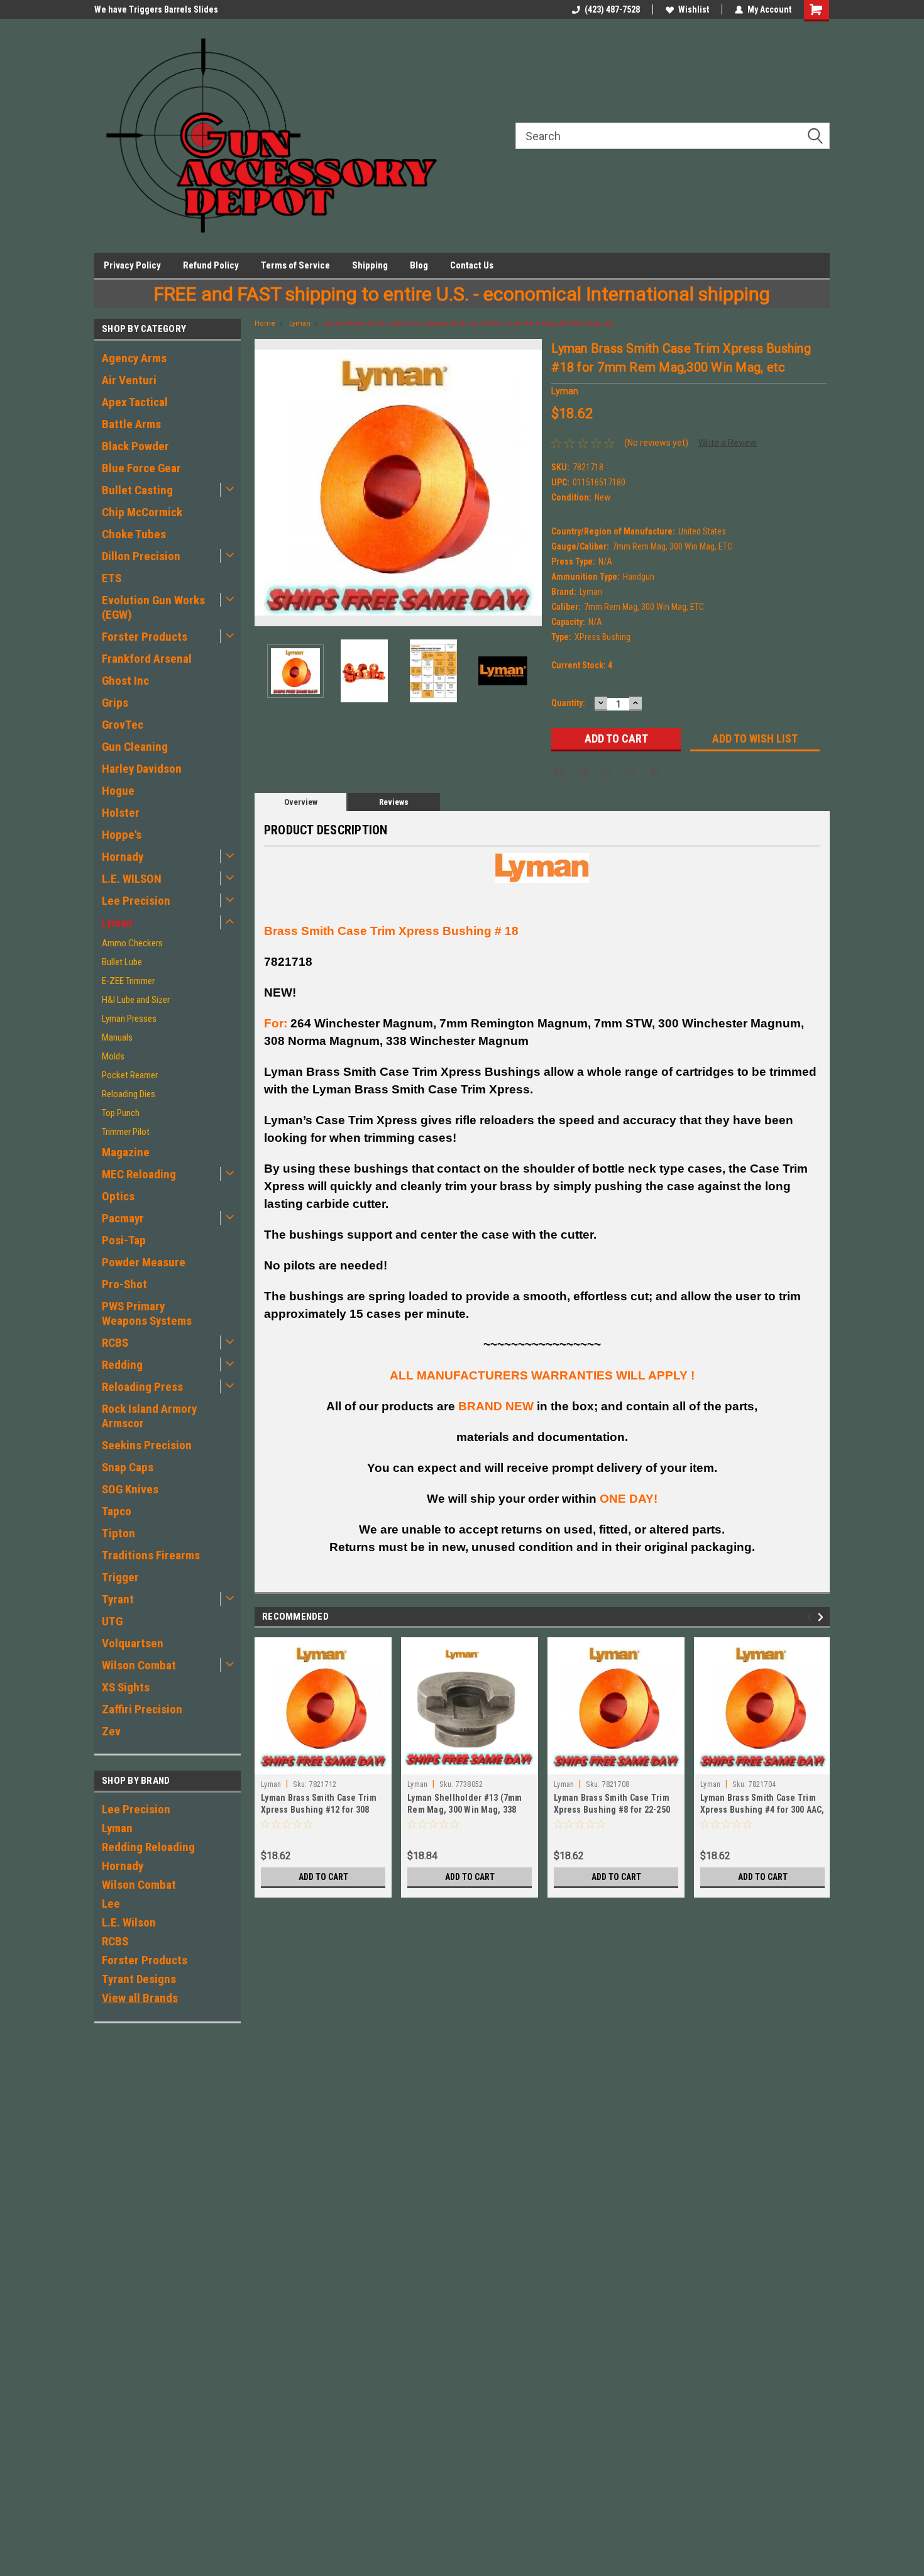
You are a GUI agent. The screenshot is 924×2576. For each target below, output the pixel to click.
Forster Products (145, 637)
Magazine (126, 1152)
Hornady (123, 857)
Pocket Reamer (130, 1075)
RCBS (115, 1343)
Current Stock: (582, 665)
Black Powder (135, 446)
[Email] (583, 773)
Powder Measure (144, 1262)
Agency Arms (134, 358)
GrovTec (123, 725)
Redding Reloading (148, 1847)
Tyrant (118, 1599)
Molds (113, 1056)
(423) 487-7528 (612, 9)
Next (529, 483)
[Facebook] (559, 773)
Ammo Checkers (132, 943)
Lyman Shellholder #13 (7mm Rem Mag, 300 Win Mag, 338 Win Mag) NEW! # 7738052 (465, 1810)
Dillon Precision (141, 556)
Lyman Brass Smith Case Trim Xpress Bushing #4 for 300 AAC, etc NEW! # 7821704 (762, 1810)
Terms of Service (295, 265)
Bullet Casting (137, 490)
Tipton (118, 1533)
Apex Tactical (135, 402)
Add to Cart (323, 1877)
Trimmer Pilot (126, 1132)
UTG (112, 1621)
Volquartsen (133, 1643)
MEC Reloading (139, 1174)
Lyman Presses (129, 1019)
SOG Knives (130, 1489)
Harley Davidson (142, 769)
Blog (419, 265)
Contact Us (472, 265)
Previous (267, 483)
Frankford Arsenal (147, 659)
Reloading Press (142, 1387)
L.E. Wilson (129, 1922)
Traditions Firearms (151, 1555)
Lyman (117, 923)
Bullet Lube (122, 962)
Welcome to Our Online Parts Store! (162, 9)
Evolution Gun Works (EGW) (153, 607)
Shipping (370, 265)
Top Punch (121, 1113)
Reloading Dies (129, 1094)
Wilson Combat (139, 1665)
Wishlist (694, 9)
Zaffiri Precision (142, 1709)
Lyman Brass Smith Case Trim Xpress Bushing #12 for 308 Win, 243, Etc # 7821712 (319, 1810)
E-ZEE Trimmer (128, 981)
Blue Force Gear (141, 468)
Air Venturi (129, 380)
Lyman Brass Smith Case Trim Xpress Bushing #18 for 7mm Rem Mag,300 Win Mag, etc (470, 323)
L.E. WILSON (132, 879)
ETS (112, 578)
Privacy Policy (132, 265)
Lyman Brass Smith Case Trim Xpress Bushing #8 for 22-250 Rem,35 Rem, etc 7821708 (612, 1810)
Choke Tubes (134, 534)
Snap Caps (128, 1467)
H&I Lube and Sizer (136, 1000)
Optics (118, 1196)
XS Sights (126, 1687)
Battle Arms (131, 424)
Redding (122, 1365)
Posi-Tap (124, 1240)
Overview (301, 802)
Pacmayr (123, 1218)
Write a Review (728, 443)
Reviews (394, 802)
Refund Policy (211, 265)
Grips (115, 703)
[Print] (607, 773)
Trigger (120, 1577)
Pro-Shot (124, 1284)
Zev (111, 1731)
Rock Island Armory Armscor (149, 1416)
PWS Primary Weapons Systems (147, 1313)
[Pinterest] (654, 773)
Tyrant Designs (139, 1979)
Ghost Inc (125, 681)
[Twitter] (630, 773)
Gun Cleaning (135, 747)
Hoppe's (122, 835)
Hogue (118, 791)
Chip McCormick (142, 512)
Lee (111, 1904)
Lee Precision (136, 901)
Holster (121, 813)
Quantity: (568, 703)
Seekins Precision (147, 1445)
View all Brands (140, 1998)
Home (265, 323)
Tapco (117, 1511)
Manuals (117, 1037)
